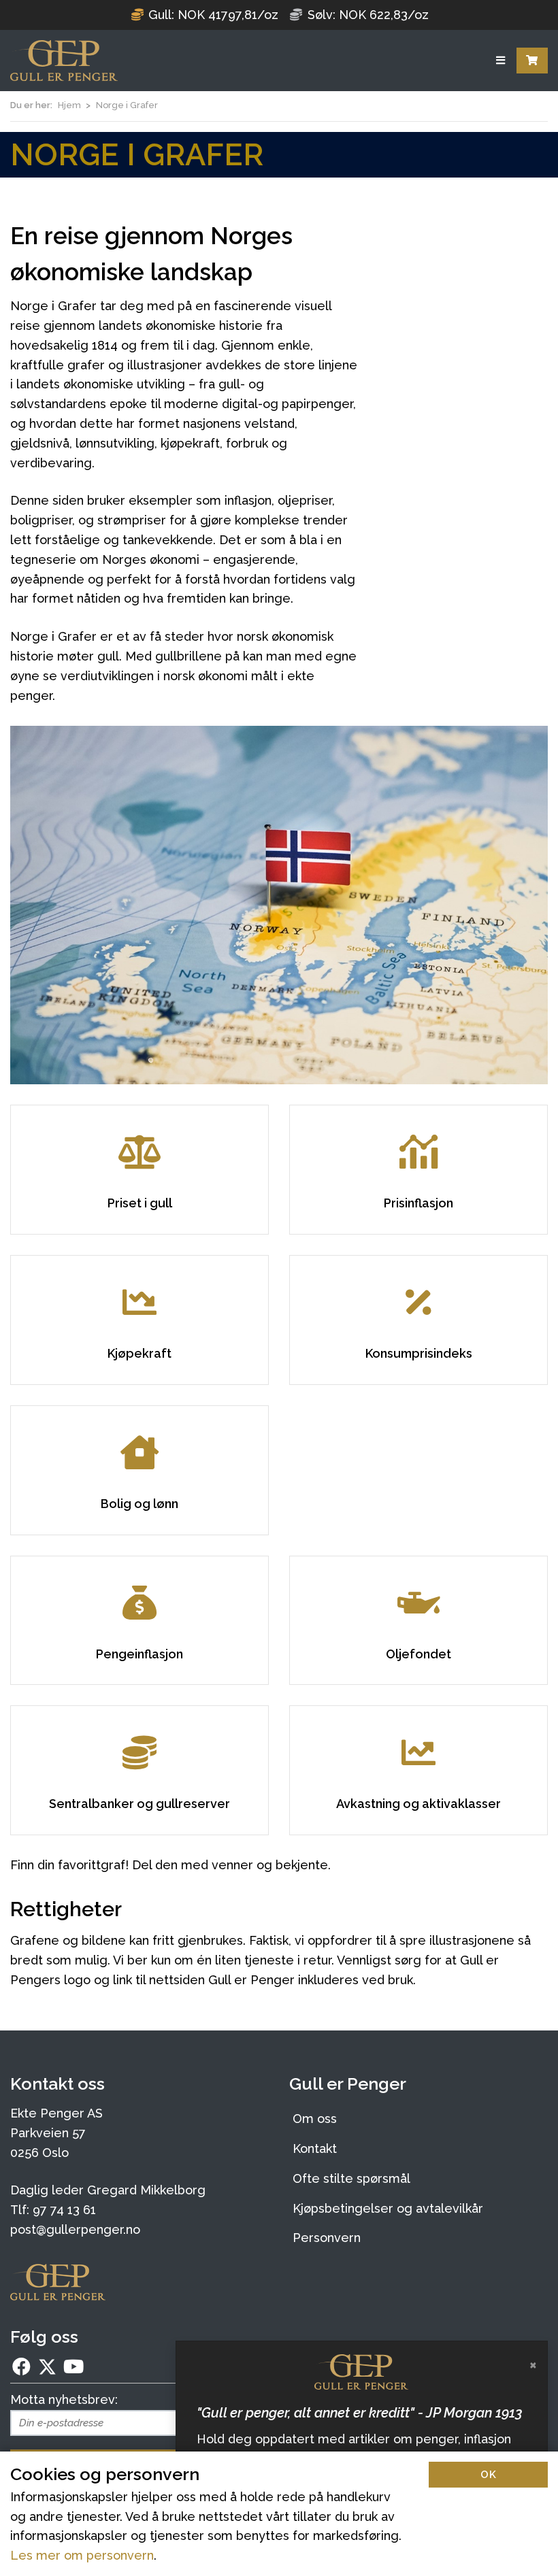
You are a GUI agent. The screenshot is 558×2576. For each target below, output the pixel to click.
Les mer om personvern (82, 2555)
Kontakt (315, 2148)
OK (489, 2475)
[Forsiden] (64, 61)
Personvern (327, 2238)
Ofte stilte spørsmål (351, 2178)
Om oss (315, 2119)
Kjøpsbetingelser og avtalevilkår (388, 2208)
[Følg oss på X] (47, 2366)
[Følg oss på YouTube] (73, 2366)
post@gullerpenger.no (75, 2229)
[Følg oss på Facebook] (22, 2366)
